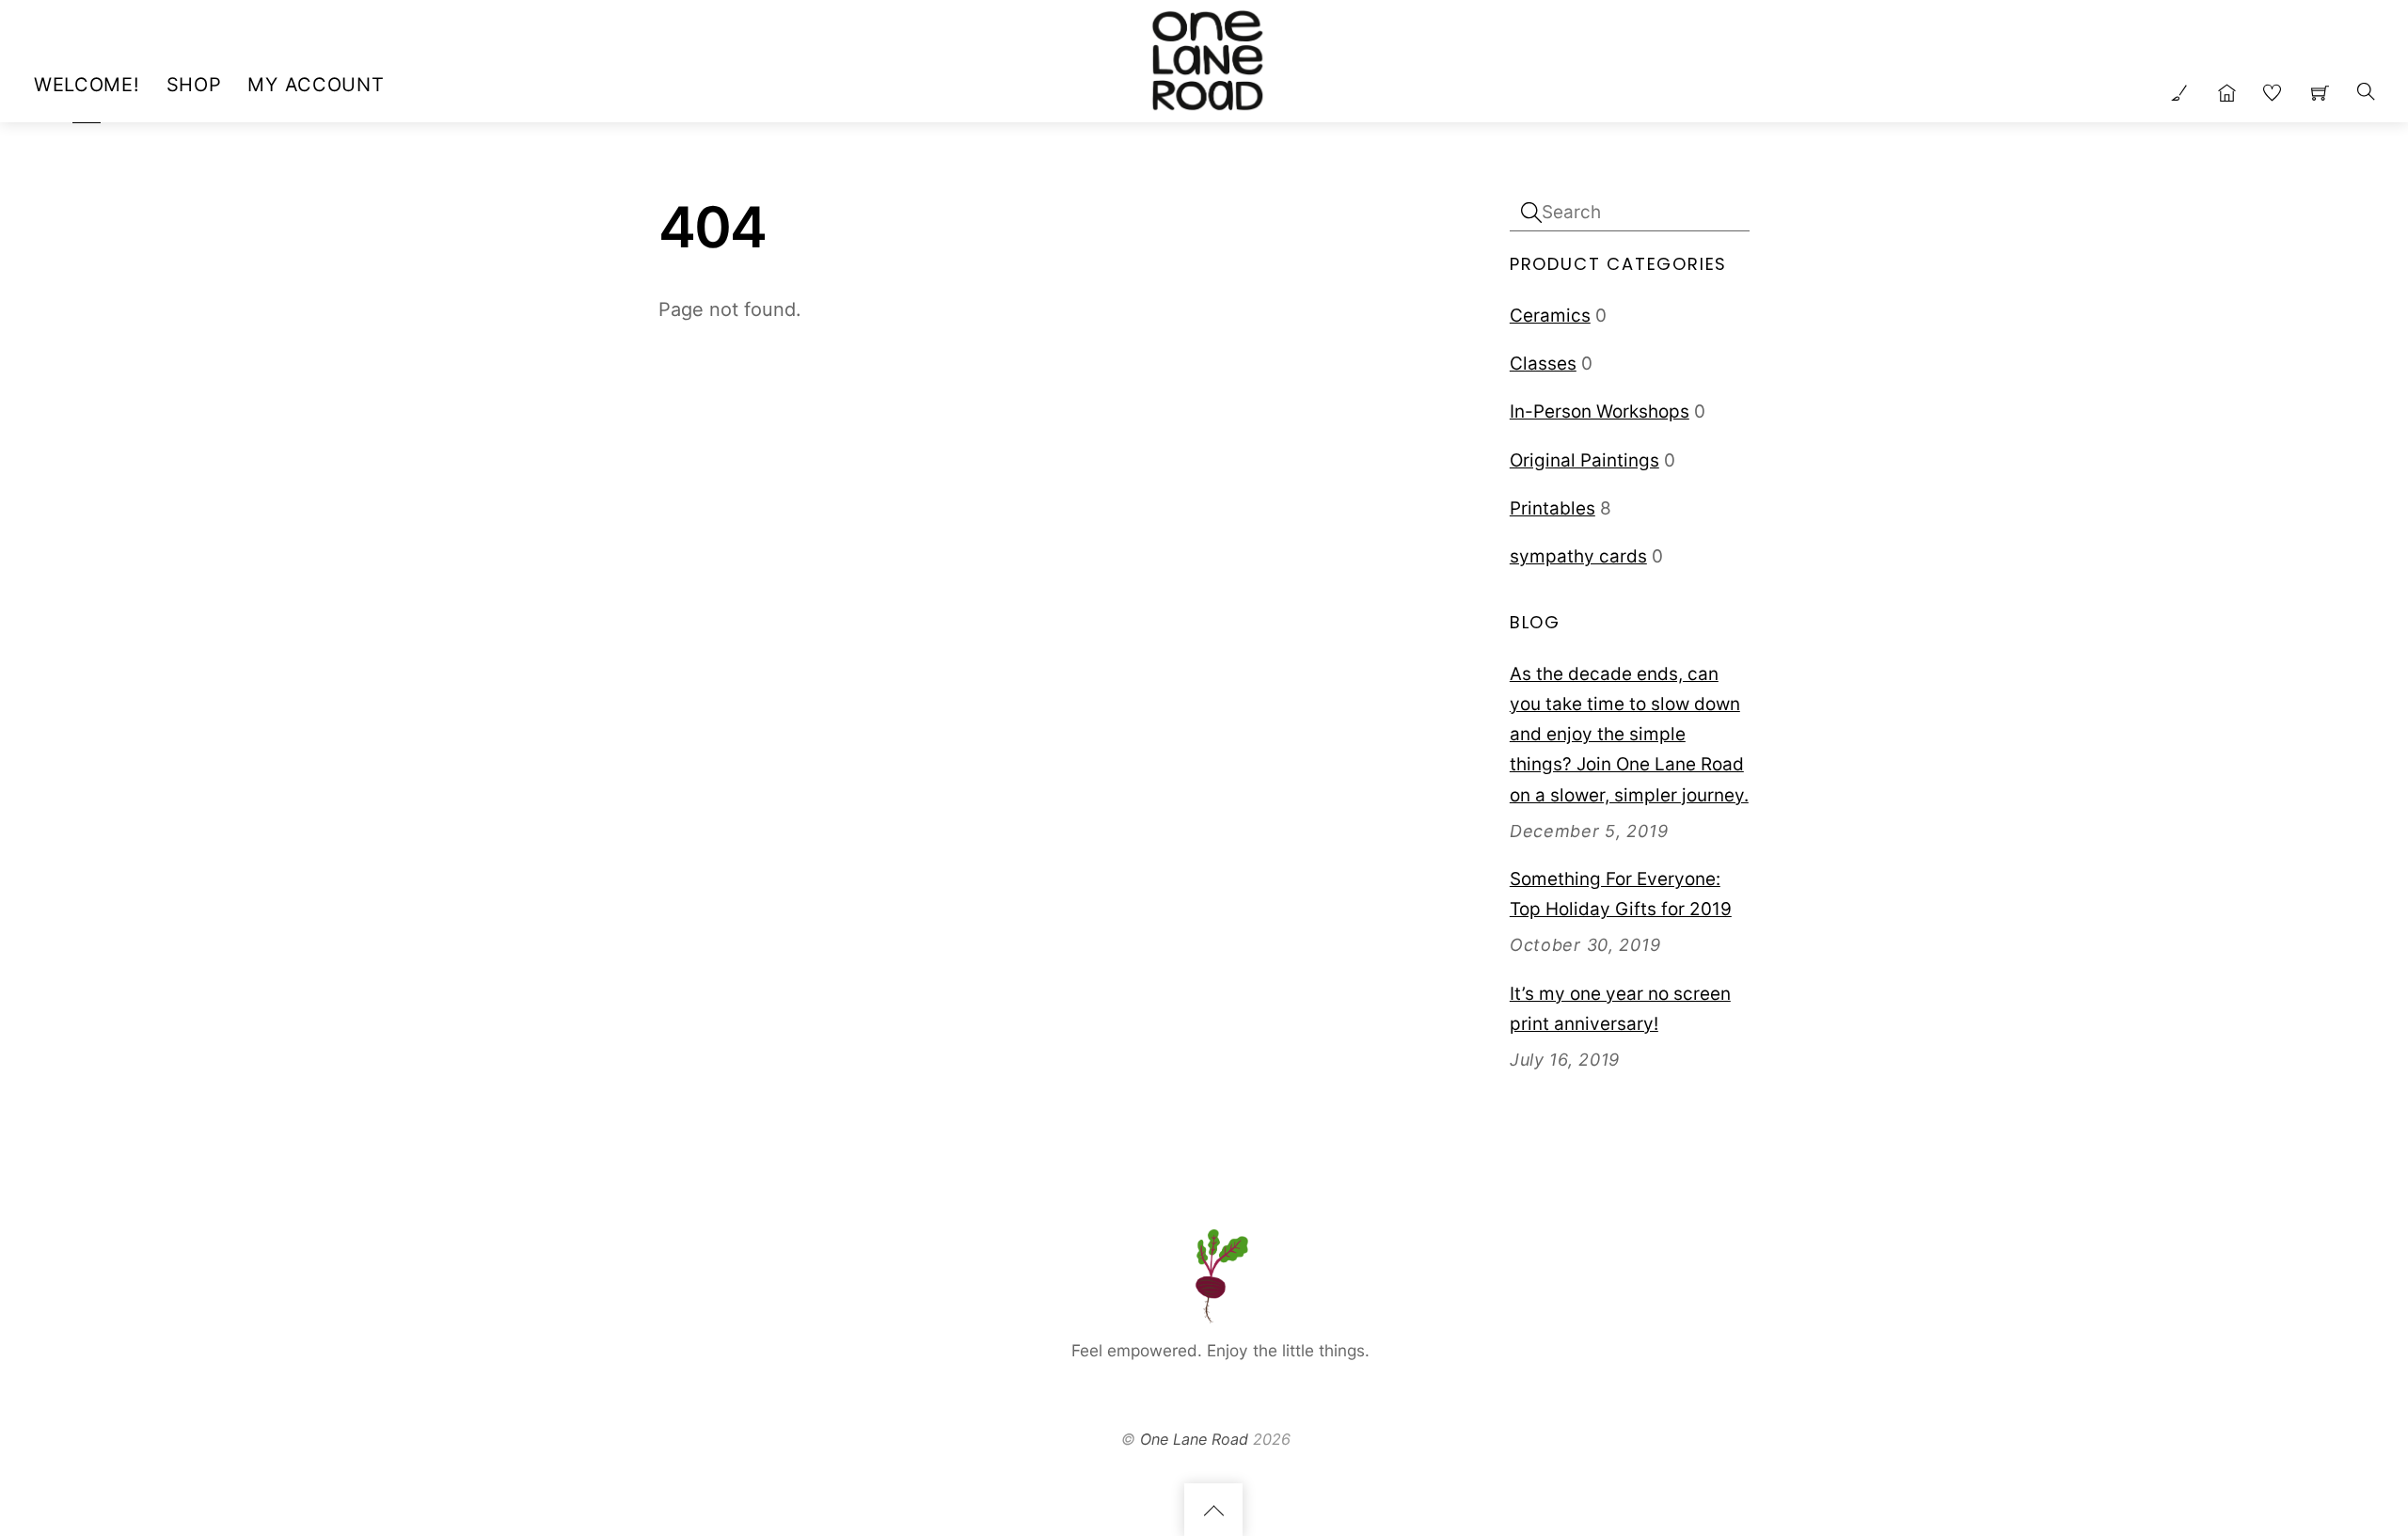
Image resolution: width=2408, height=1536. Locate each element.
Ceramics (1550, 316)
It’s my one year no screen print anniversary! (1620, 1009)
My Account (316, 85)
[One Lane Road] (1207, 57)
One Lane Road (1194, 1439)
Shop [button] (194, 85)
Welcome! (87, 85)
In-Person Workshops (1600, 412)
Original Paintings (1584, 460)
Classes (1543, 364)
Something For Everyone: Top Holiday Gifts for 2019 (1621, 894)
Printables (1553, 508)
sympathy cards (1578, 556)
